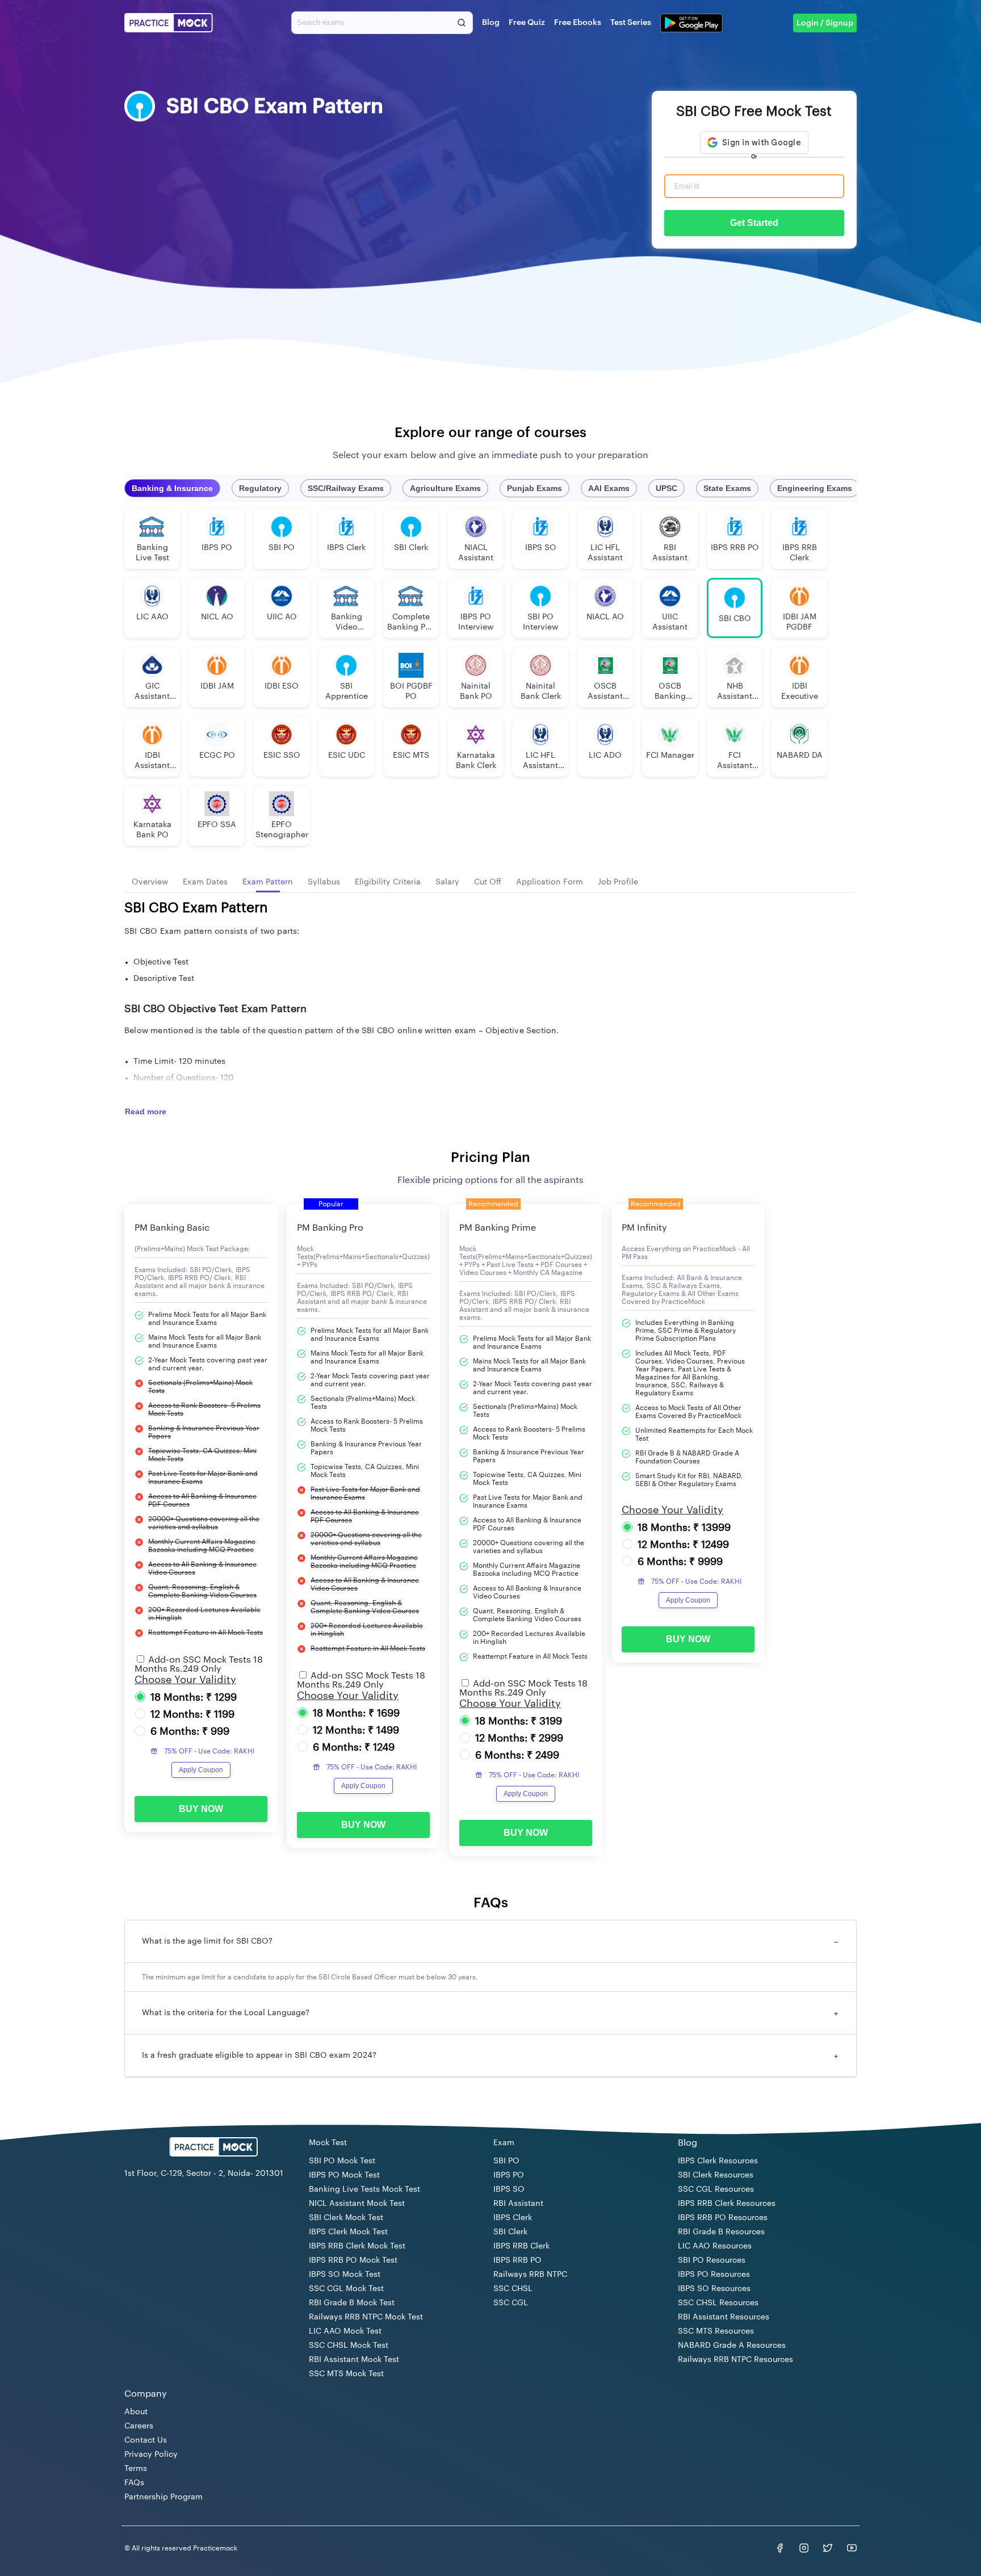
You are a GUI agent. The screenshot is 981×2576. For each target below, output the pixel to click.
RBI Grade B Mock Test (352, 2303)
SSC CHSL (513, 2289)
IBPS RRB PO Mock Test (353, 2260)
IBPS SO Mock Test (345, 2275)
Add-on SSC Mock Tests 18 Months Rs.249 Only (199, 1664)
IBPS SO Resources (714, 2289)
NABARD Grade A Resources (732, 2346)
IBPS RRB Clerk (521, 2246)
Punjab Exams (534, 488)
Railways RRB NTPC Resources (735, 2360)
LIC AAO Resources (715, 2246)
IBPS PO (509, 2175)
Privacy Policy (151, 2455)
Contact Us (146, 2440)
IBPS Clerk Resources (718, 2161)
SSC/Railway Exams (346, 488)
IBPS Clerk (513, 2218)
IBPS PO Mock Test (344, 2175)
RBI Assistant (518, 2204)
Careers (139, 2426)
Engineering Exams (815, 488)
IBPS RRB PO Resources (723, 2218)
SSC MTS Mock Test (346, 2374)
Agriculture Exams (445, 488)
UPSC (666, 488)
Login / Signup (825, 23)
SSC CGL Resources (716, 2189)
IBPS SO (509, 2189)
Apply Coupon (201, 1770)
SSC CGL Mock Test (346, 2289)
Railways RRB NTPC (530, 2275)
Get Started (754, 223)
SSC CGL (511, 2303)
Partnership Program (163, 2497)
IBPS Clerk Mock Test (348, 2232)
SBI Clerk (510, 2232)
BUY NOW (201, 1809)
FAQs (134, 2483)
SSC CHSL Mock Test (349, 2346)
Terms (136, 2469)
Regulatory (260, 488)
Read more (146, 1111)
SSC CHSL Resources (718, 2303)
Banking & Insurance (172, 488)
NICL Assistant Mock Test (357, 2204)
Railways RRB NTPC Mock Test (366, 2317)
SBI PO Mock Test (342, 2161)
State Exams (727, 488)
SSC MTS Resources (716, 2331)
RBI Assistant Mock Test (354, 2360)
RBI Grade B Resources (721, 2232)
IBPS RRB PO (517, 2260)
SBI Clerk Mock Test (346, 2218)
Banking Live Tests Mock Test (364, 2189)
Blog (491, 23)
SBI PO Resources (712, 2260)
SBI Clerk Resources (716, 2175)
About (136, 2412)
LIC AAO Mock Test (345, 2331)
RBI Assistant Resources (724, 2317)
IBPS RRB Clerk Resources (727, 2204)
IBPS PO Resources (714, 2275)
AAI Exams (609, 488)
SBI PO (506, 2161)
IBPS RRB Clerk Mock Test (357, 2246)
